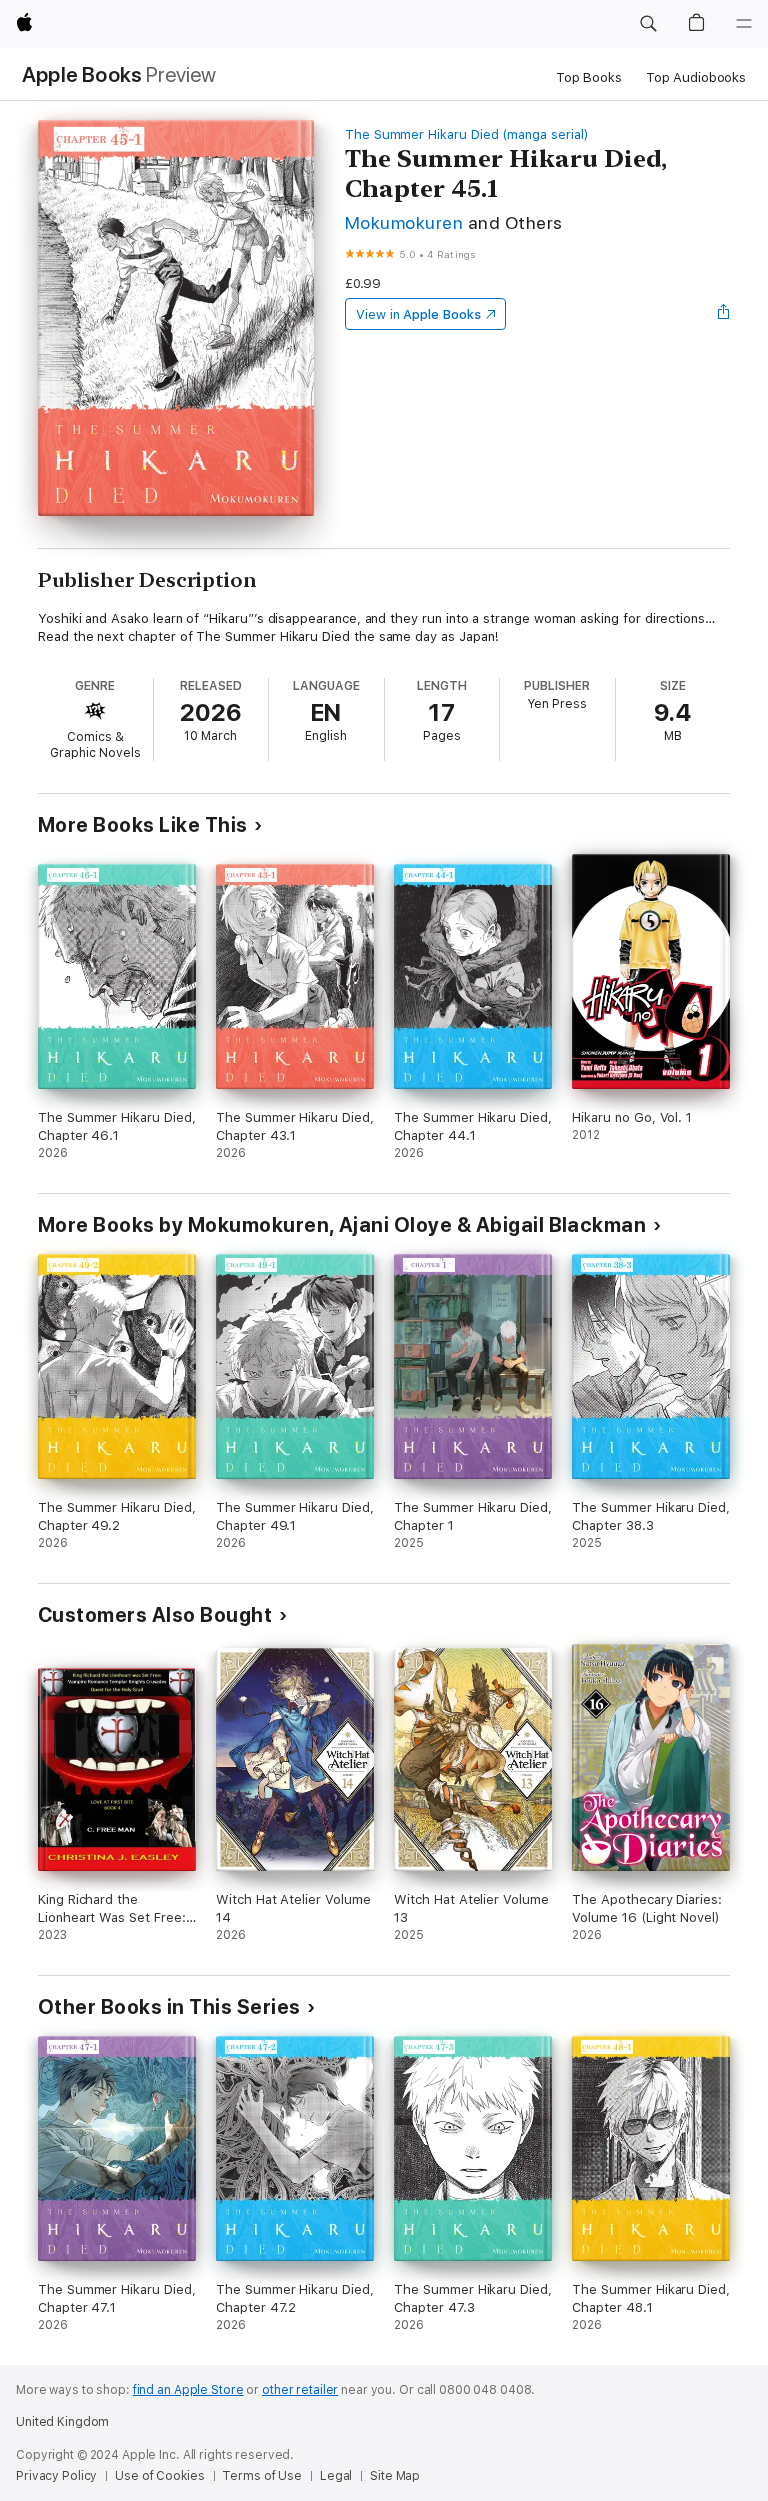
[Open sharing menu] (724, 314)
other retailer (300, 2390)
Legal (336, 2476)
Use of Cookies (159, 2476)
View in (418, 314)
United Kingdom (62, 2422)
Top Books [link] (589, 77)
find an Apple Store (188, 2390)
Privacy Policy (56, 2476)
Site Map (395, 2476)
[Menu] (744, 24)
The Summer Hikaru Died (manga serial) (467, 134)
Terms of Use (262, 2476)
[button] (648, 24)
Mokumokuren (404, 222)
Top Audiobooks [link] (696, 77)
